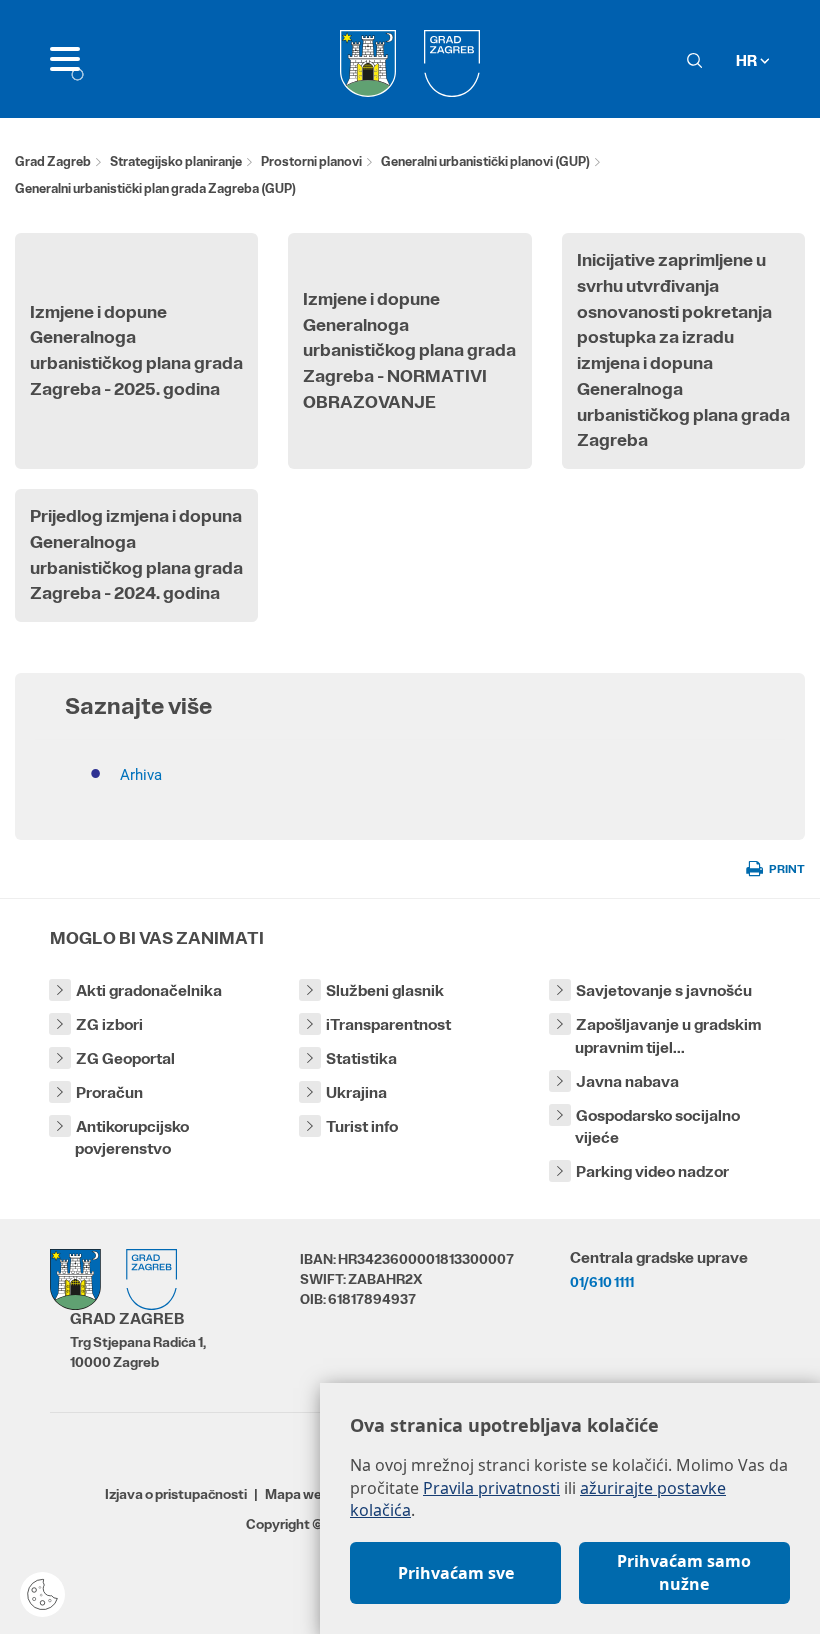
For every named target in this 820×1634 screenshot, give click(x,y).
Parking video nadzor (652, 1171)
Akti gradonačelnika (149, 990)
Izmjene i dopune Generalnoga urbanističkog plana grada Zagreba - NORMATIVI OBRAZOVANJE (409, 350)
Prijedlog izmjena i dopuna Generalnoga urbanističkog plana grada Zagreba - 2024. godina (136, 554)
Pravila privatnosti (491, 1488)
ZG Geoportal (125, 1058)
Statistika (361, 1058)
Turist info (362, 1126)
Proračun (109, 1092)
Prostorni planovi (311, 161)
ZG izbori (109, 1024)
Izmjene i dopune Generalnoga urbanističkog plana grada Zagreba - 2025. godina (136, 350)
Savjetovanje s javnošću (664, 990)
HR (748, 60)
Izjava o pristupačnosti (176, 1494)
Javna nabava (627, 1081)
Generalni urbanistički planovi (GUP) (485, 161)
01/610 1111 (602, 1282)
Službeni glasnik (385, 990)
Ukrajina (356, 1092)
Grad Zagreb (53, 161)
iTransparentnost (388, 1024)
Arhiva (141, 775)
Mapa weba (301, 1494)
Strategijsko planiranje (176, 161)
